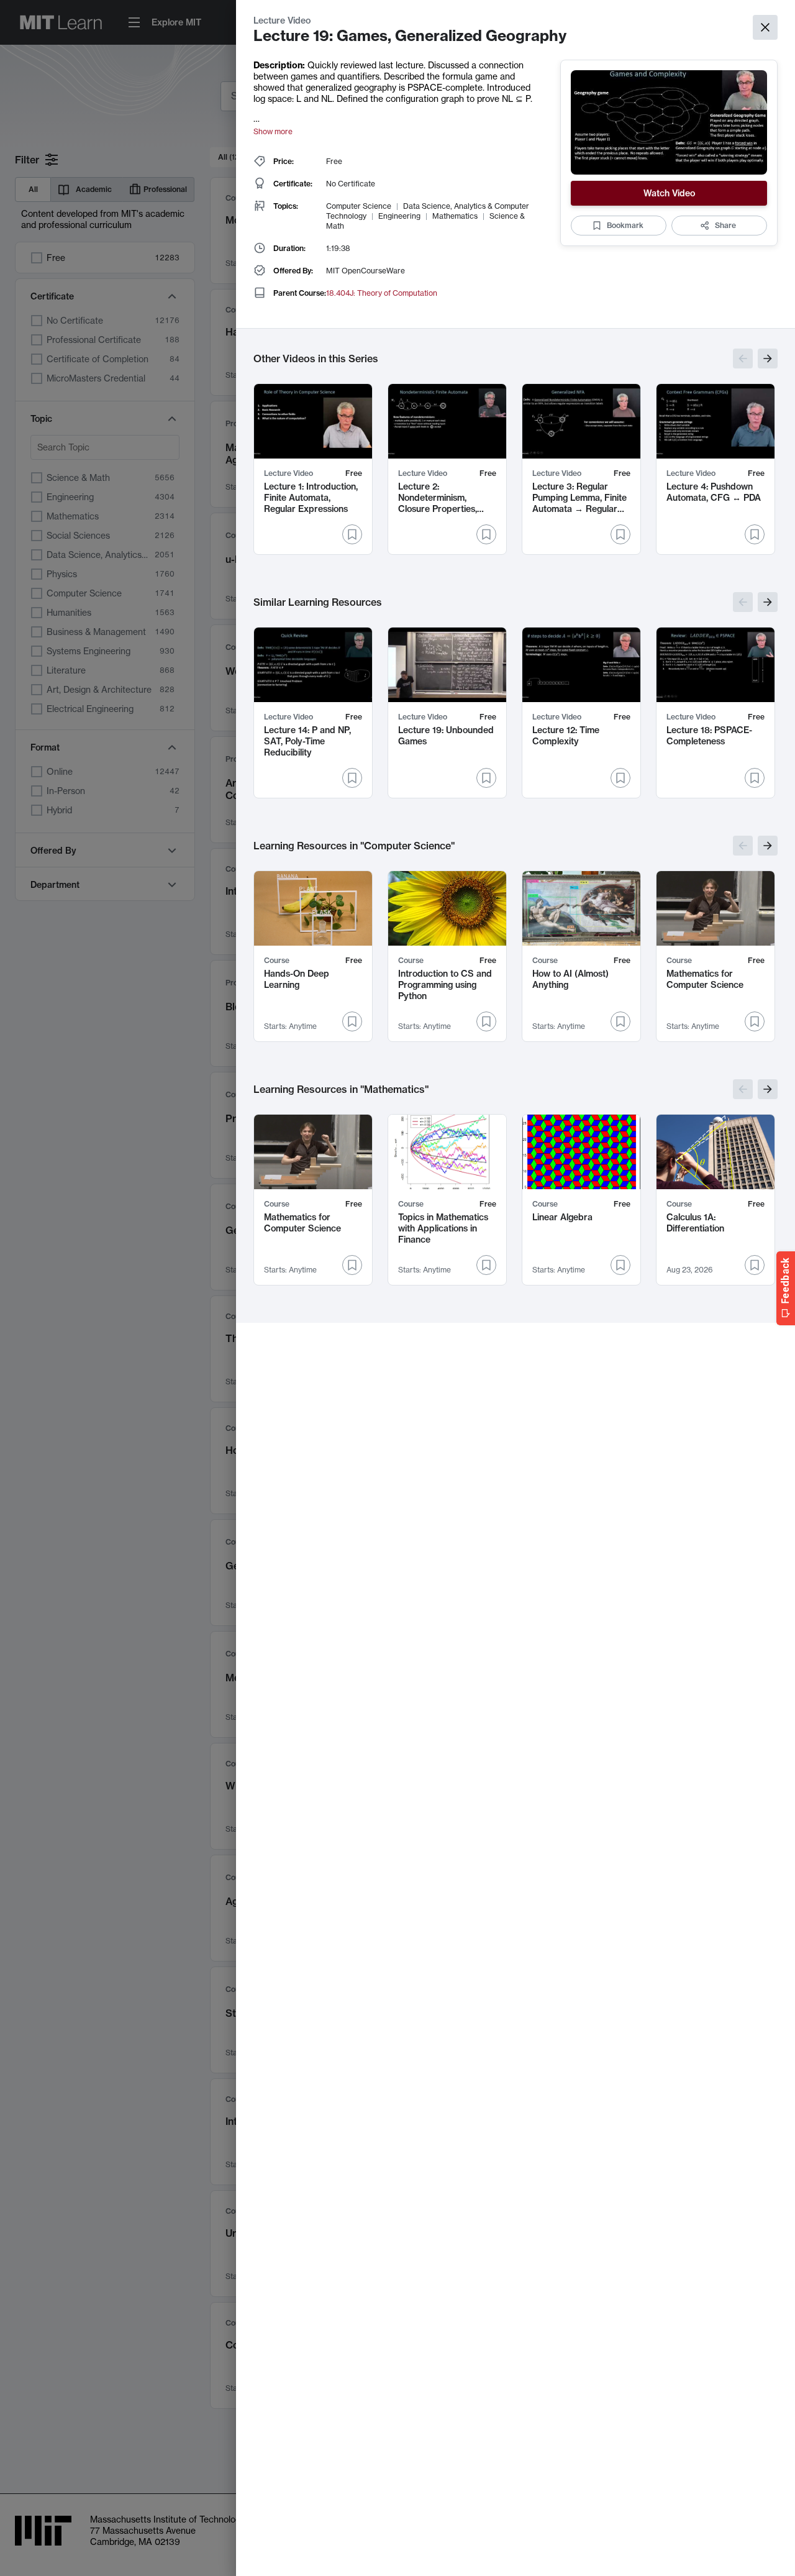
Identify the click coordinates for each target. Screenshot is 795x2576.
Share (725, 225)
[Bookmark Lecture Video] (352, 534)
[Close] (765, 27)
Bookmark (625, 225)
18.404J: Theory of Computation (382, 293)
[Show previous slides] (743, 359)
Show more (273, 131)
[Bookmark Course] (352, 1021)
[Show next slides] (768, 359)
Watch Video (669, 193)
